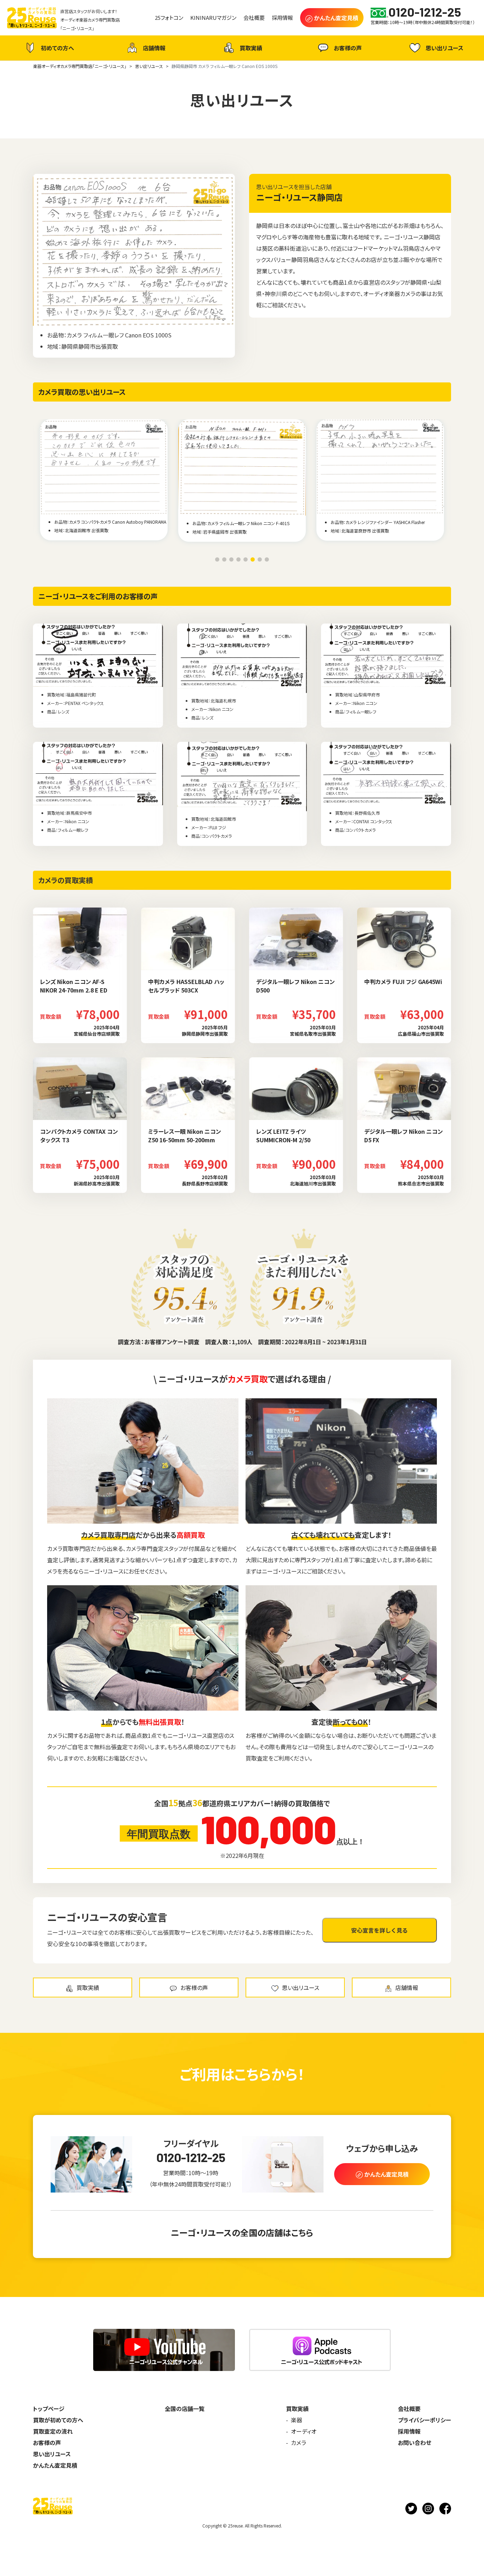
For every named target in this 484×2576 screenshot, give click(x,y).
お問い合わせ (415, 2443)
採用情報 (409, 2431)
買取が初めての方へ (58, 2420)
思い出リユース (444, 48)
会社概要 (409, 2409)
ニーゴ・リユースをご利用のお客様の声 (98, 596)
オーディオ (304, 2431)
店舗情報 (154, 48)
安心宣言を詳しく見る (379, 1930)
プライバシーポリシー (424, 2420)
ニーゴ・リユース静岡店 (299, 197)
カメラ (299, 2443)
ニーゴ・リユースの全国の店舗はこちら (242, 2232)
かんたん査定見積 (55, 2465)
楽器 (297, 2420)
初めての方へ (57, 48)
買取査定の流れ (53, 2431)
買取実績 (251, 48)
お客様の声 (348, 48)
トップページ (49, 2409)
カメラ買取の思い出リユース (82, 392)
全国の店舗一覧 (185, 2409)
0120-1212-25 (191, 2157)
